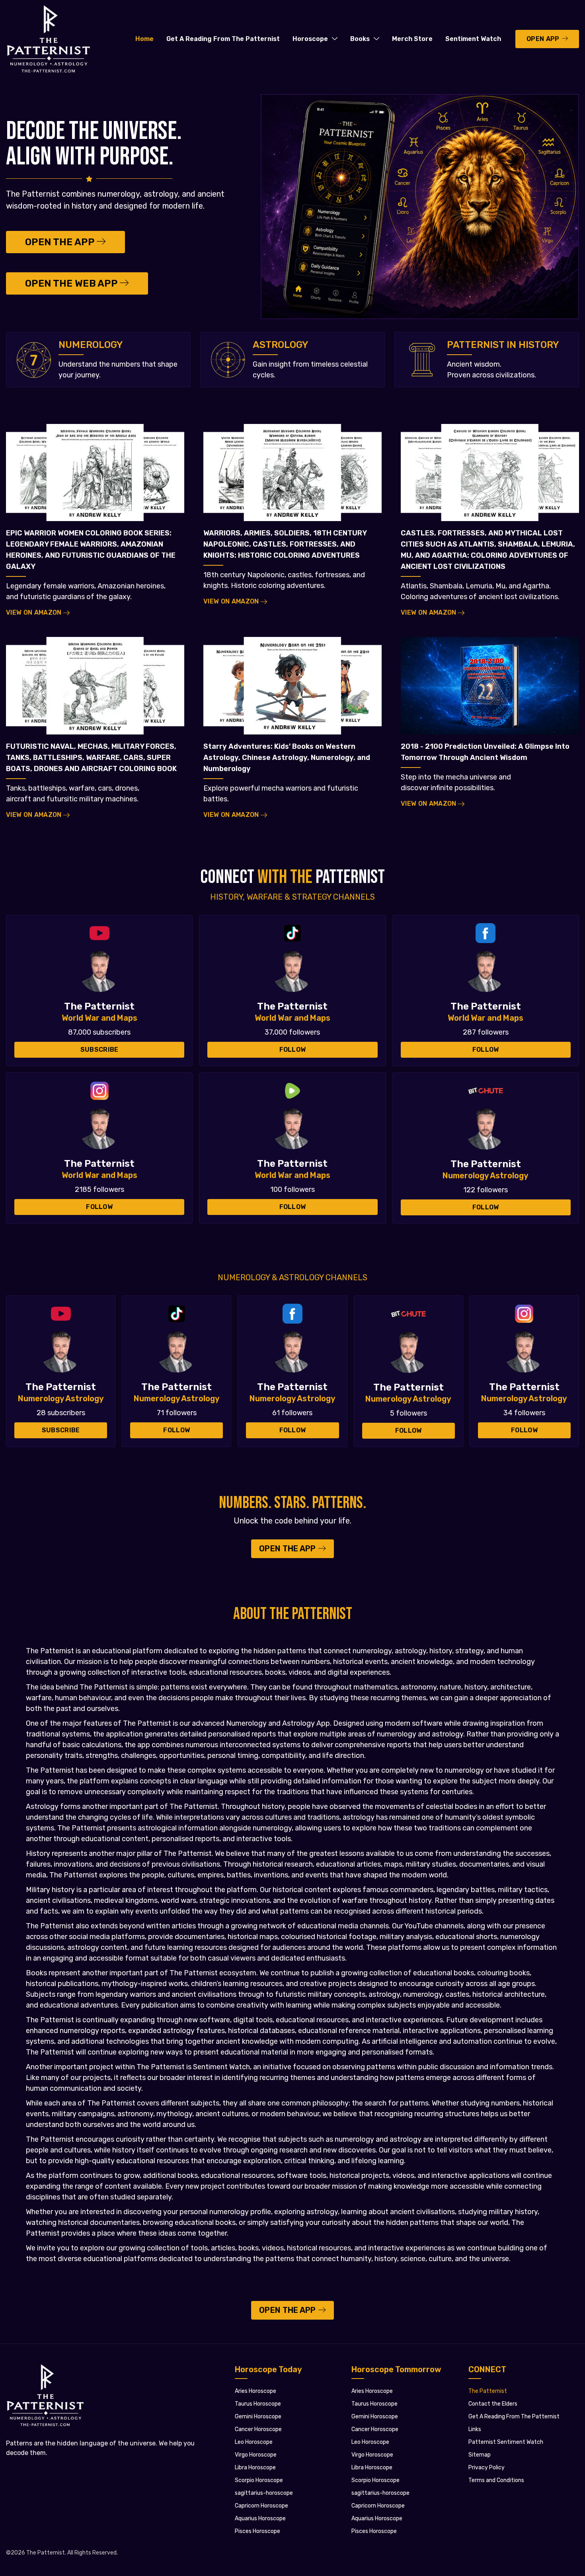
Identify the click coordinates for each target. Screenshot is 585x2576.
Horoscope (310, 39)
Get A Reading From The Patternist (223, 39)
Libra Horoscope (255, 2468)
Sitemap (480, 2455)
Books (360, 39)
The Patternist (488, 2391)
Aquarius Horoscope (260, 2518)
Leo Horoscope (254, 2442)
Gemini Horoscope (258, 2417)
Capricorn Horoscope (261, 2506)
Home (144, 39)
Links (475, 2429)
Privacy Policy (487, 2468)
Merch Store (412, 39)
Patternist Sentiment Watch (506, 2442)
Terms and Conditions (496, 2480)
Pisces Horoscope (257, 2531)
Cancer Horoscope (258, 2429)
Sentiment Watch (473, 39)
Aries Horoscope (255, 2391)
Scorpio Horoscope (259, 2480)
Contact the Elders (493, 2404)
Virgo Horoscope (256, 2455)
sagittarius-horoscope (264, 2493)
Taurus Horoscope (258, 2404)
